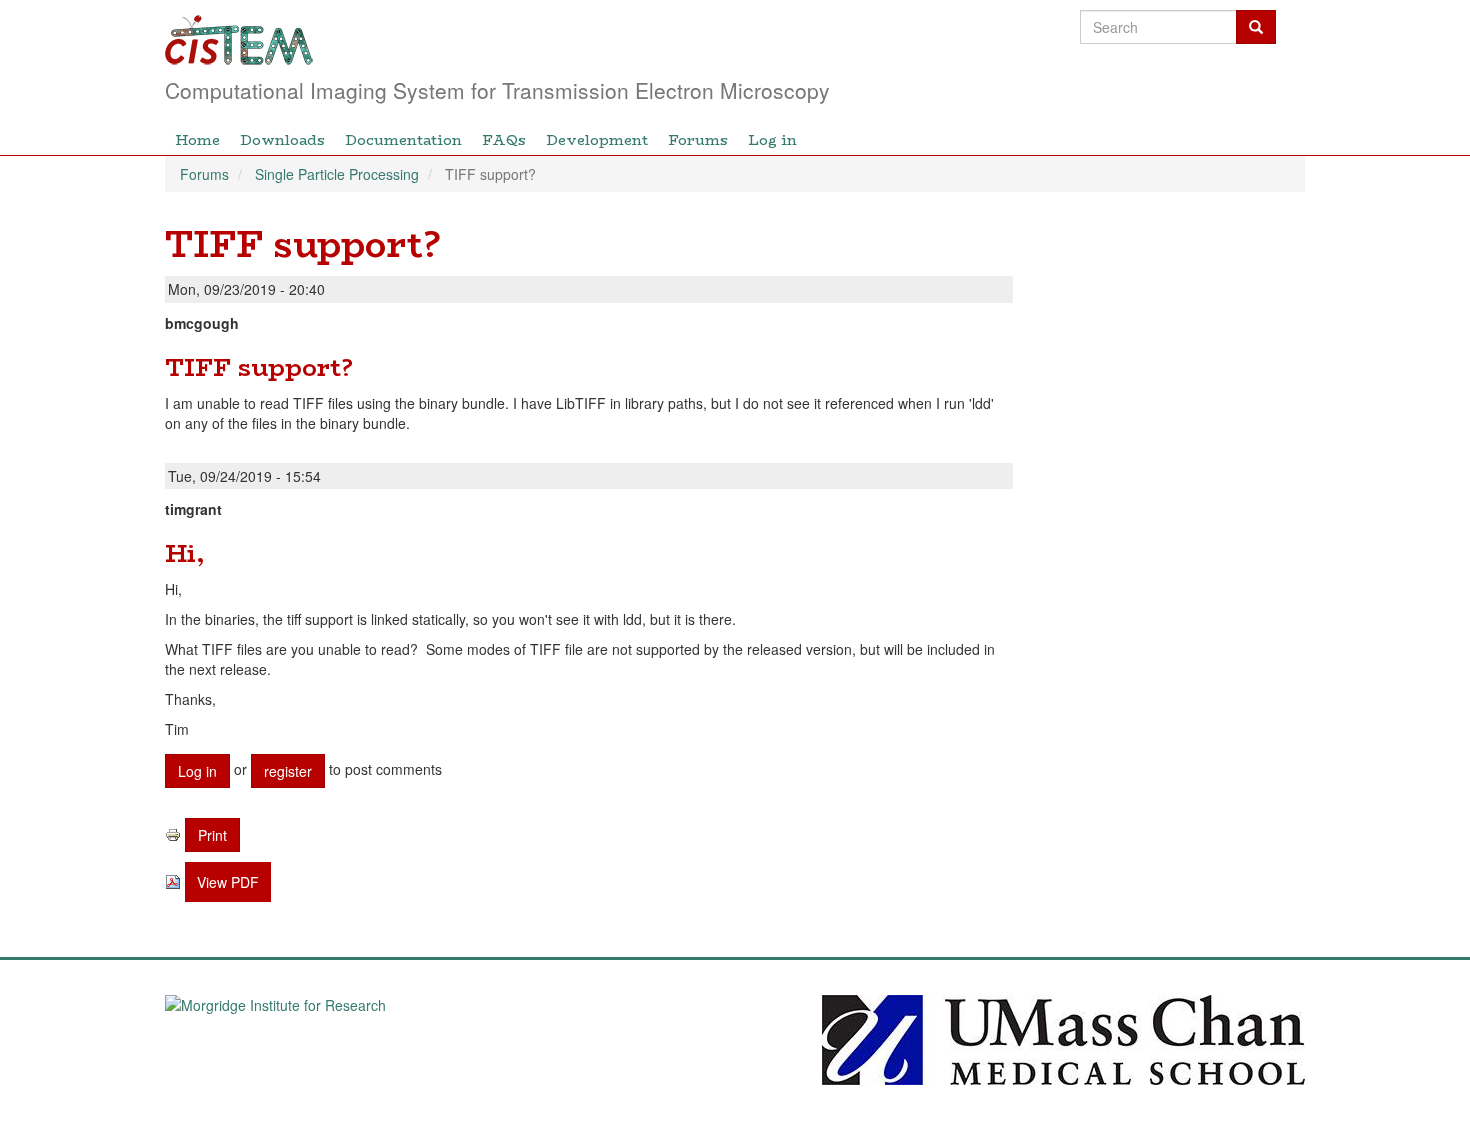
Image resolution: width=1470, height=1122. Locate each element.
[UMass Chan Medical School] (1063, 1038)
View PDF (228, 882)
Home (197, 140)
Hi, (184, 553)
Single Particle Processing (337, 174)
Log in (772, 140)
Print (212, 835)
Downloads (282, 140)
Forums (698, 140)
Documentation (403, 140)
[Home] (622, 40)
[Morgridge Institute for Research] (406, 1038)
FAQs (504, 140)
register (288, 771)
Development (597, 140)
